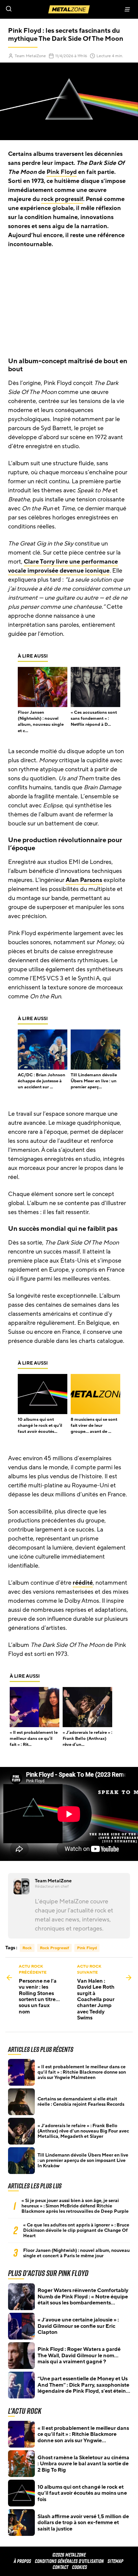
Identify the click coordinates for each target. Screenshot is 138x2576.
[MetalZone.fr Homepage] (69, 9)
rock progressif (62, 199)
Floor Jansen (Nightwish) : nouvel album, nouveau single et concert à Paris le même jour (76, 2253)
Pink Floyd (62, 172)
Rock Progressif (54, 1948)
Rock (27, 1948)
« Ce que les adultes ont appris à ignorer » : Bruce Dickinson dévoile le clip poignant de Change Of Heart (76, 2231)
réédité (83, 1583)
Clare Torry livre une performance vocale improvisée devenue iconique (63, 566)
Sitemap (115, 2561)
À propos (22, 2561)
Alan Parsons (84, 880)
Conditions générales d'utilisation (69, 2561)
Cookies (80, 2567)
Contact (60, 2567)
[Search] (34, 9)
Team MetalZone (30, 56)
